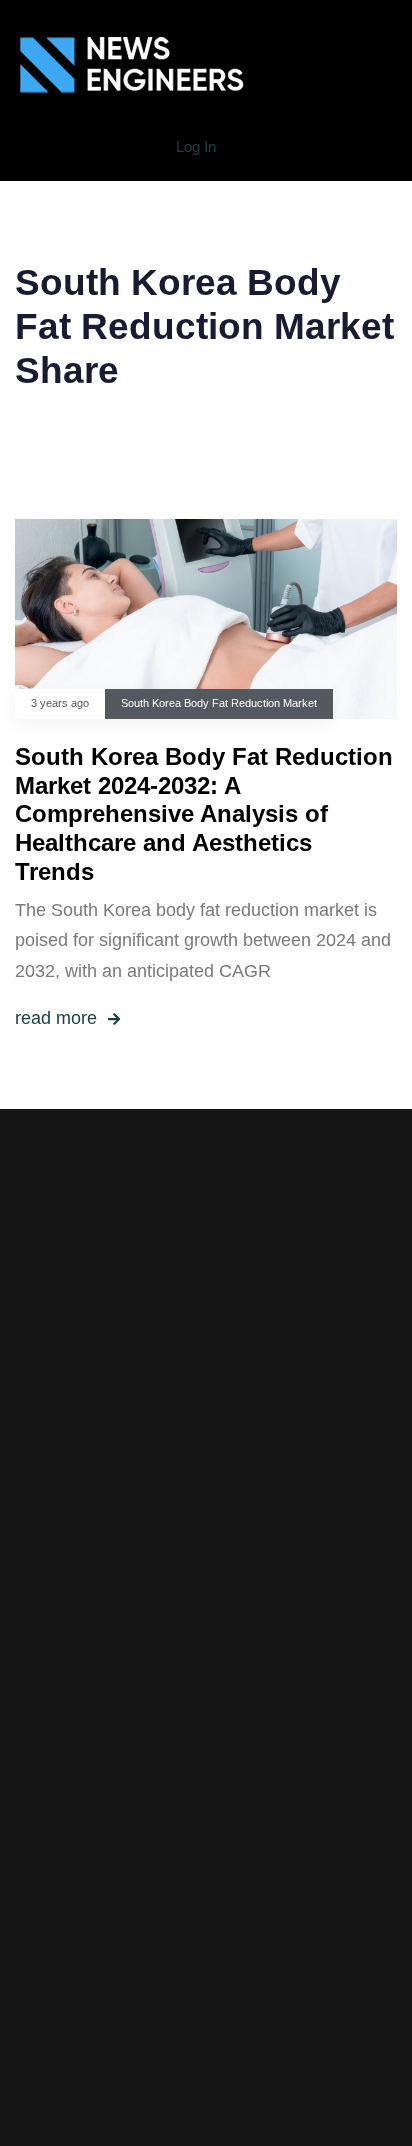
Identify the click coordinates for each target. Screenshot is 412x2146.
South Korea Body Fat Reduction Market (219, 703)
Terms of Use (206, 1717)
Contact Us (206, 1778)
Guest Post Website (206, 1748)
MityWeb (254, 1923)
